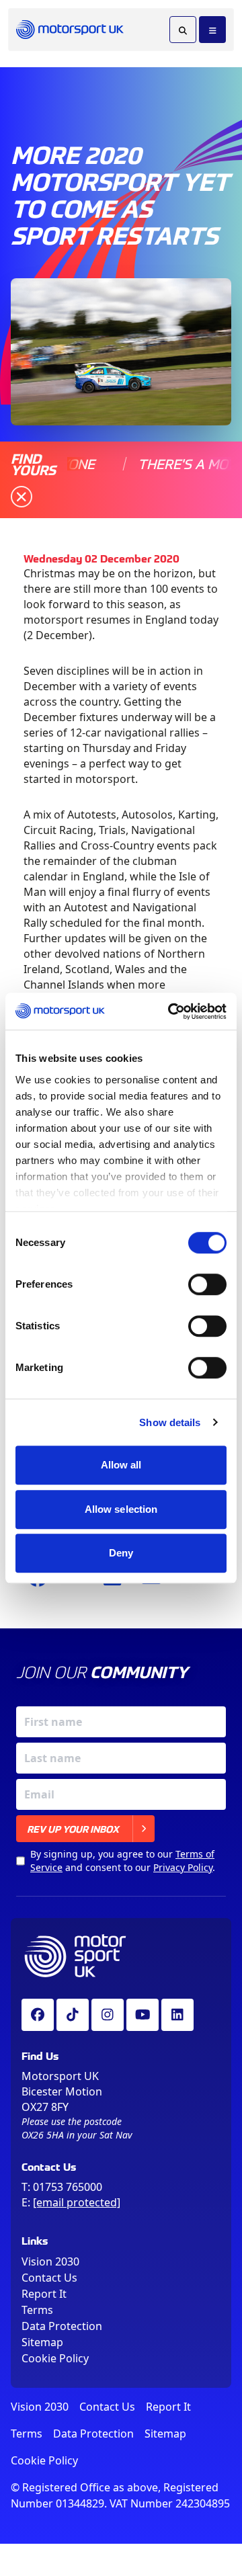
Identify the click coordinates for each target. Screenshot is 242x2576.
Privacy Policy (183, 1867)
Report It (44, 2294)
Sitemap (42, 2342)
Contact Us (49, 2278)
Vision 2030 (50, 2261)
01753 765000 (68, 2187)
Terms (37, 2310)
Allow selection (121, 1509)
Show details (170, 1422)
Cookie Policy (55, 2358)
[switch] (207, 1284)
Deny (121, 1553)
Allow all (121, 1465)
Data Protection (62, 2326)
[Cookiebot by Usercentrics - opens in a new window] (171, 1011)
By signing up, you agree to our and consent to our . (123, 1861)
